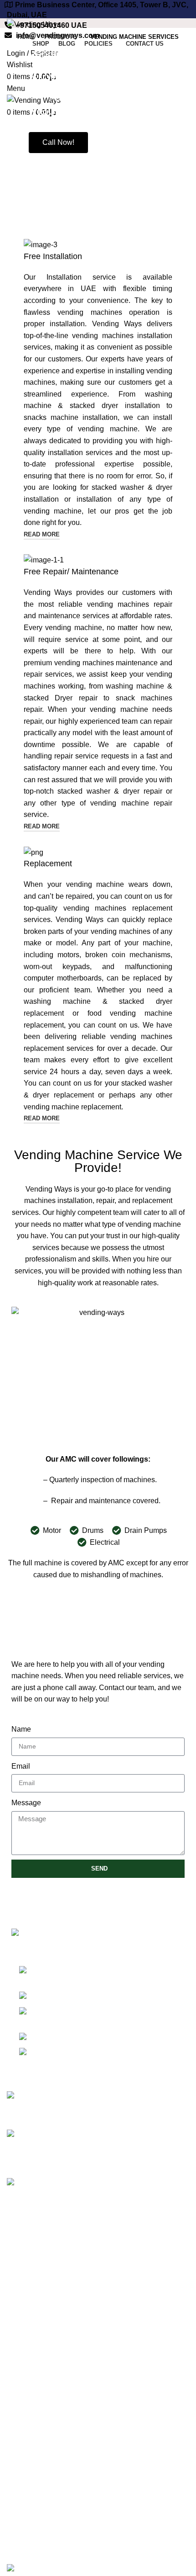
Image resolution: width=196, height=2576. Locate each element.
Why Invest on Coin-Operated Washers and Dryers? (142, 2193)
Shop (15, 2254)
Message (26, 1803)
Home (17, 2237)
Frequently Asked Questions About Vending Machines (146, 2145)
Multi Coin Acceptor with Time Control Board (78, 2535)
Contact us (24, 2322)
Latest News (27, 2403)
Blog (14, 2305)
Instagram (23, 2483)
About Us (22, 2288)
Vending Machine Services (53, 2271)
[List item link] (98, 2016)
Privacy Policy (30, 2351)
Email (21, 1766)
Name (21, 1729)
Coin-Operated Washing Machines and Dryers (81, 2501)
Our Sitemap (27, 2420)
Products (21, 2454)
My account (25, 2518)
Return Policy (29, 2369)
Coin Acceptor (30, 2437)
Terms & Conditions (39, 2386)
